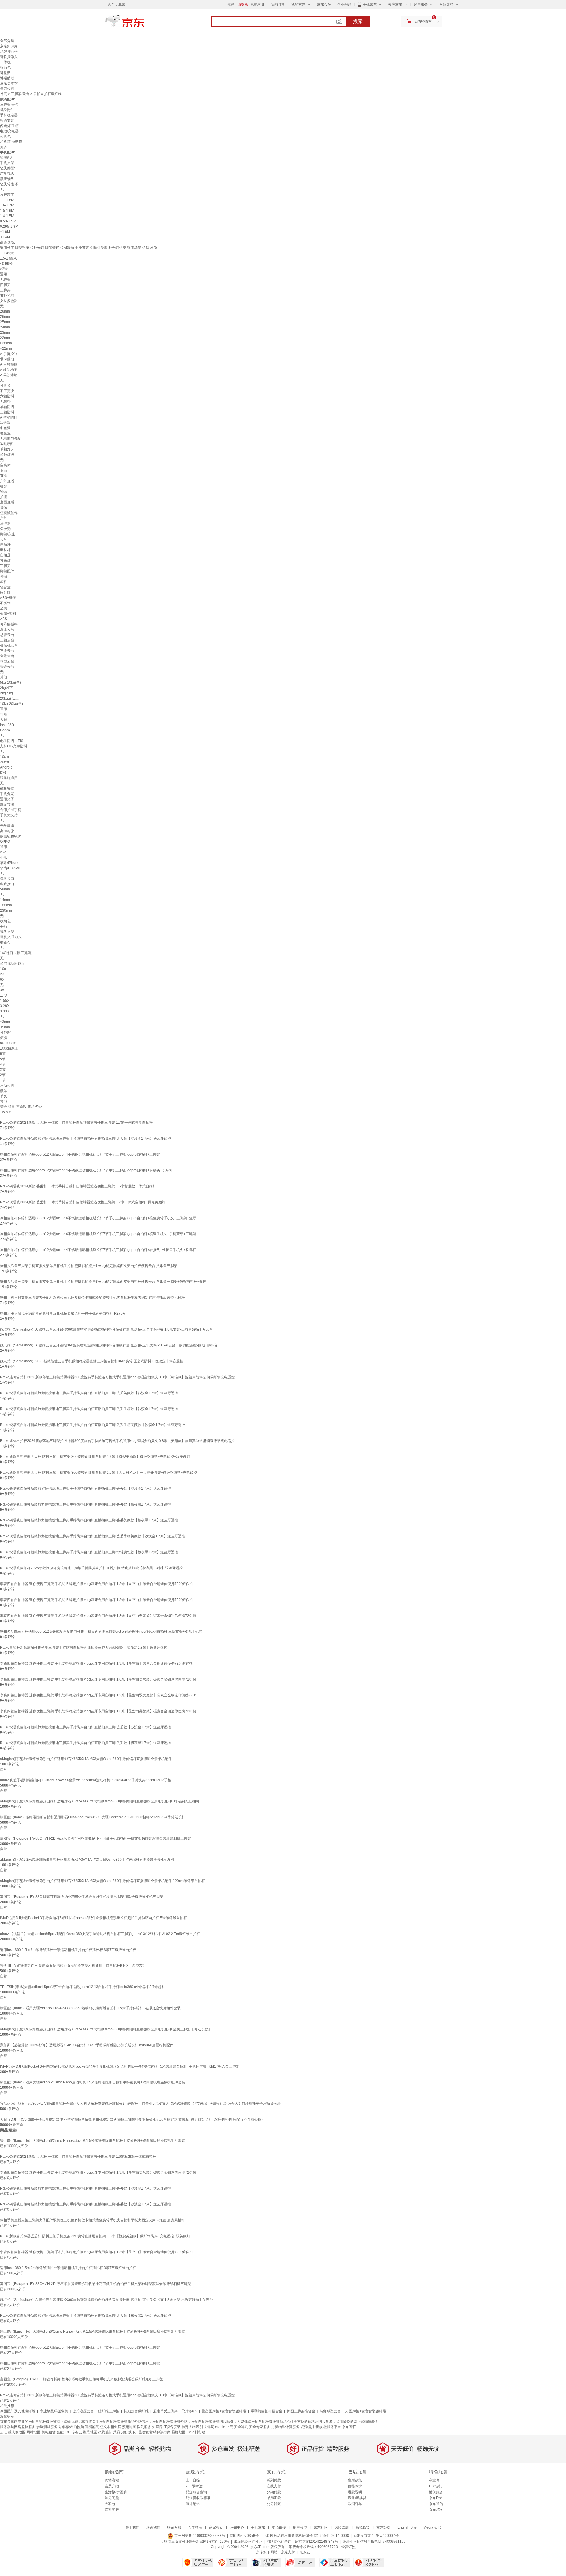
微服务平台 (332, 2427)
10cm (4, 757)
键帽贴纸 (7, 78)
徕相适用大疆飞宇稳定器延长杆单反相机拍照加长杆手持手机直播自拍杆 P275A (62, 1313)
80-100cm (8, 1043)
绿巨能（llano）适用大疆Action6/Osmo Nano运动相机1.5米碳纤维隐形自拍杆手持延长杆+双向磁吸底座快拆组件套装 (93, 2082)
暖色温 (5, 433)
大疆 (4, 720)
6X (2, 979)
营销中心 (237, 2527)
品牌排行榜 (9, 52)
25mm (5, 322)
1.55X (5, 1001)
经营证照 (348, 2547)
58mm (5, 889)
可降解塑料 (9, 624)
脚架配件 (7, 571)
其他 (4, 677)
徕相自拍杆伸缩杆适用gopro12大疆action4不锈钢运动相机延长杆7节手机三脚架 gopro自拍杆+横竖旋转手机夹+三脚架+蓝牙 (98, 1218)
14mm (5, 900)
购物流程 (112, 2480)
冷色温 (5, 423)
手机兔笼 (7, 794)
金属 (4, 608)
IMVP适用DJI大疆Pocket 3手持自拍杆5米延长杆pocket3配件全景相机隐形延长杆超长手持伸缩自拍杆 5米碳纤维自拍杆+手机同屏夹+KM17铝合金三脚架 (120, 2066)
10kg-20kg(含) (11, 704)
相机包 (5, 136)
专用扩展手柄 (11, 810)
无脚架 (5, 280)
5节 (3, 1059)
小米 (4, 857)
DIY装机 (435, 2486)
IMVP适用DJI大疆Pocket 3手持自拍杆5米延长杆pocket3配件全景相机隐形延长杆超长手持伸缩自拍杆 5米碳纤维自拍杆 (93, 1918)
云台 (4, 539)
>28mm (6, 343)
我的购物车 (423, 22)
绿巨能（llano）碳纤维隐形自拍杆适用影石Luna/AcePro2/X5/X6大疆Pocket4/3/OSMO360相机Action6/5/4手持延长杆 (93, 1817)
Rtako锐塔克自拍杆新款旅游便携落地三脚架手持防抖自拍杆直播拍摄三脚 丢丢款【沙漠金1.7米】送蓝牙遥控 (85, 1139)
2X (2, 974)
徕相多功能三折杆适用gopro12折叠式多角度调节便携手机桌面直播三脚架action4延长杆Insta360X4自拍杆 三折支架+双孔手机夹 (101, 1632)
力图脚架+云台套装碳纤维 (366, 2411)
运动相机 (7, 1085)
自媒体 (5, 465)
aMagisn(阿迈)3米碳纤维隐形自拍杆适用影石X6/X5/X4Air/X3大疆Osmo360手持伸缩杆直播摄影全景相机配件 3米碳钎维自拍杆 (100, 1801)
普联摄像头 (9, 57)
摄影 (4, 486)
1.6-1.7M (7, 205)
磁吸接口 (7, 884)
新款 (319, 2427)
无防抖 (5, 401)
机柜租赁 (49, 2432)
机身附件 (7, 110)
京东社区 (321, 2527)
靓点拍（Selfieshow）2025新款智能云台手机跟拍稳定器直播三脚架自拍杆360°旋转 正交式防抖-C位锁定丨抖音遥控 (92, 1361)
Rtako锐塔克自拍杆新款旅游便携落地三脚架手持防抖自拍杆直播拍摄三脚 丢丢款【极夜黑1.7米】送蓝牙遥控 (85, 1504)
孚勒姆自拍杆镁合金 (266, 2411)
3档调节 (6, 444)
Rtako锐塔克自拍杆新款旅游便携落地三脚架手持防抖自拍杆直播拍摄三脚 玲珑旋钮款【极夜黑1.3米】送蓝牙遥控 (89, 1552)
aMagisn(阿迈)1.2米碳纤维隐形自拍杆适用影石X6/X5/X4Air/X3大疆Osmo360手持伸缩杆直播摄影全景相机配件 (87, 1860)
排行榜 (200, 2432)
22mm (5, 338)
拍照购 (79, 2427)
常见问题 (112, 2498)
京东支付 (288, 2552)
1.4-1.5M (7, 216)
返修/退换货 (357, 2498)
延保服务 (436, 2492)
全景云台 (7, 656)
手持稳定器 (9, 115)
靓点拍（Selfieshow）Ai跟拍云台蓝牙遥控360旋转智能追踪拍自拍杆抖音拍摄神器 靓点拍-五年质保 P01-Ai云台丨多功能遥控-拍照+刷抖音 (109, 1345)
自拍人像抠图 (15, 2432)
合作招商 (195, 2527)
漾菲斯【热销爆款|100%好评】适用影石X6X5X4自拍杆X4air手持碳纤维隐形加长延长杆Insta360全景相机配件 (87, 2045)
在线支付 (274, 2486)
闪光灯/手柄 (9, 126)
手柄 (4, 926)
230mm (6, 911)
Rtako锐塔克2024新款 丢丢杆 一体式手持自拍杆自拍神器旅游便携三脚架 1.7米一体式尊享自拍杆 (76, 1123)
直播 (4, 476)
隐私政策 (363, 2527)
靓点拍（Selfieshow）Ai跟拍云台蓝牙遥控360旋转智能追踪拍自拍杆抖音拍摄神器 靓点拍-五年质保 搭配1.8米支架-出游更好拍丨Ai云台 (106, 1329)
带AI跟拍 (7, 359)
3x (2, 990)
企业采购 (344, 4)
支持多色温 (9, 301)
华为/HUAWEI (11, 868)
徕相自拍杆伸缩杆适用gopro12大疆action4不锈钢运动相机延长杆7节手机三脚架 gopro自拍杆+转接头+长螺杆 (86, 1170)
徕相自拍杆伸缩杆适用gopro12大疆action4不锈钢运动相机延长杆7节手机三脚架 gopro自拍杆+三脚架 (80, 1154)
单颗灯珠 (7, 449)
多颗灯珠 (7, 455)
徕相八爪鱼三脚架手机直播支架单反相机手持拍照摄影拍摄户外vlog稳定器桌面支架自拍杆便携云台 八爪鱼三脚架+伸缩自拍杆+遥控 (103, 1282)
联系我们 (153, 2527)
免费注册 (257, 4)
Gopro (5, 730)
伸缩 (4, 576)
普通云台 (7, 667)
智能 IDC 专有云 (69, 2432)
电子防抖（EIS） (13, 741)
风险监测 (342, 2527)
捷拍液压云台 (83, 2411)
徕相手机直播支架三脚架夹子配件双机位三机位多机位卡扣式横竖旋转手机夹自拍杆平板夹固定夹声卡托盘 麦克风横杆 (92, 1298)
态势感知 (105, 2432)
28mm (5, 311)
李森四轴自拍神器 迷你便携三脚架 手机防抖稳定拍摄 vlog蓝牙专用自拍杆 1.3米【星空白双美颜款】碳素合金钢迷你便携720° (98, 1695)
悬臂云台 (7, 635)
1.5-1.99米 (8, 258)
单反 (4, 1096)
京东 (144, 24)
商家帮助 (216, 2527)
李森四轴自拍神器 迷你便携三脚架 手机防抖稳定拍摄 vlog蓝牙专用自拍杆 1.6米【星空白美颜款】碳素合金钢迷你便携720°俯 (98, 1679)
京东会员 (324, 4)
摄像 (4, 508)
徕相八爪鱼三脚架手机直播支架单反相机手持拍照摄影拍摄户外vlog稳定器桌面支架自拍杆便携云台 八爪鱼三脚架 (89, 1266)
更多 (4, 147)
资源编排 (307, 2427)
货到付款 (274, 2480)
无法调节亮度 (11, 439)
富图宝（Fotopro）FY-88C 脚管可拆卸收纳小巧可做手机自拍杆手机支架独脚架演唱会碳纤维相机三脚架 (82, 1897)
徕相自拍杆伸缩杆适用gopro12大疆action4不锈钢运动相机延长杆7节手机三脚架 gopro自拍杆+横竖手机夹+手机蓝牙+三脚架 (98, 1234)
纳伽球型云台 (330, 2411)
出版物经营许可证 (248, 2542)
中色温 (5, 428)
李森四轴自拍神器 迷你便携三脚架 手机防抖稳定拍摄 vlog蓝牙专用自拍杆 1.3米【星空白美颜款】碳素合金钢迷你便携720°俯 (98, 1616)
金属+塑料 (8, 614)
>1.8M (5, 232)
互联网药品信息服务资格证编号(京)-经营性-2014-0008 (306, 2536)
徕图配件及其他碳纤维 (18, 2411)
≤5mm (5, 1027)
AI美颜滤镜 (9, 375)
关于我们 (132, 2527)
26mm (5, 317)
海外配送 (193, 2504)
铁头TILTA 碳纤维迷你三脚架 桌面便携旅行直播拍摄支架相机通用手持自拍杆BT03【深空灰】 (73, 1966)
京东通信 (436, 2504)
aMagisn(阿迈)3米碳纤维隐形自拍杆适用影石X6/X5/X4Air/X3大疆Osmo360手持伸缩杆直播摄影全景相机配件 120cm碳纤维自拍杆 (102, 1881)
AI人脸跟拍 (9, 364)
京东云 (305, 2552)
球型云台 (7, 661)
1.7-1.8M (7, 200)
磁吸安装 (7, 789)
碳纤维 (5, 592)
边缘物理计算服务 (285, 2427)
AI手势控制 (9, 354)
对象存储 (65, 2427)
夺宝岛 (434, 2480)
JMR (190, 2432)
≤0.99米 (6, 264)
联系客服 (112, 2510)
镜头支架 (7, 932)
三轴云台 (7, 640)
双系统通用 (9, 778)
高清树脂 (7, 831)
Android (6, 767)
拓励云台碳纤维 (136, 2411)
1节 (3, 1080)
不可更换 (7, 391)
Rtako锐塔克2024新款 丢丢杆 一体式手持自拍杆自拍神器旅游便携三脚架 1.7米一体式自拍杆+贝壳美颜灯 (83, 1202)
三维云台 (7, 651)
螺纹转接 (7, 804)
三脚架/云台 (20, 94)
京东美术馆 (9, 83)
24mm (5, 327)
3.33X (5, 1011)
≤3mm (5, 1022)
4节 (3, 1064)
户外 (4, 518)
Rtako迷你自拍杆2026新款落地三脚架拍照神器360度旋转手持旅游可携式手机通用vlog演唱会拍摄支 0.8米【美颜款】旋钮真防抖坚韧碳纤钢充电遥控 (117, 1441)
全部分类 (7, 41)
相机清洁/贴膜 (11, 142)
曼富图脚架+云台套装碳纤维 (224, 2411)
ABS (4, 619)
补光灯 (5, 561)
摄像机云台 (9, 645)
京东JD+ (436, 2510)
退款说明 (355, 2492)
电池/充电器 (9, 131)
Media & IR (432, 2527)
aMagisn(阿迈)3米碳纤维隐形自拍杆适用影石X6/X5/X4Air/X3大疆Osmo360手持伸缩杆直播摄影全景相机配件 (86, 1759)
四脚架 (5, 285)
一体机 (5, 62)
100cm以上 (9, 1048)
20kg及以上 (9, 698)
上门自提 (193, 2480)
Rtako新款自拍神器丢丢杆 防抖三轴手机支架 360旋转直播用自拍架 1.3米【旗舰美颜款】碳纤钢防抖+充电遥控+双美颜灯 (95, 1457)
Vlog (4, 492)
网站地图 (34, 2432)
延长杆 (5, 550)
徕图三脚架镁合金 (301, 2411)
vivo (3, 852)
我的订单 (278, 4)
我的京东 (298, 4)
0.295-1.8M (9, 227)
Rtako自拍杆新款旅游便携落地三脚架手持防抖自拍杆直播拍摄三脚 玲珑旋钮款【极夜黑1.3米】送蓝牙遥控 (84, 1648)
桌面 (4, 470)
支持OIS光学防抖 (14, 746)
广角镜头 (7, 174)
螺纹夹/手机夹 (11, 937)
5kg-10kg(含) (10, 683)
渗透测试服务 (47, 2427)
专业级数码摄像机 (54, 2411)
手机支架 (7, 163)
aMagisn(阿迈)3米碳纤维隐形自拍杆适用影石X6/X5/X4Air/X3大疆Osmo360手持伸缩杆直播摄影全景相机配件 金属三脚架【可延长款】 (106, 2029)
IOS (3, 773)
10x (3, 969)
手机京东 (370, 4)
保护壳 (5, 529)
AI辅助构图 (9, 370)
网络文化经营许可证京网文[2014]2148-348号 (302, 2542)
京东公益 (384, 2527)
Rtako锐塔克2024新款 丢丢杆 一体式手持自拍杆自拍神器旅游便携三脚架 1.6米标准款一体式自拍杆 (78, 1186)
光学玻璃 (7, 826)
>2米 (4, 269)
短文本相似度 (111, 2427)
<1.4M (5, 237)
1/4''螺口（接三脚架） (17, 953)
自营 (4, 1769)
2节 (3, 1075)
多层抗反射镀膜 (12, 964)
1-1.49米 (7, 253)
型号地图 (90, 2432)
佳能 (4, 714)
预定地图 (129, 2427)
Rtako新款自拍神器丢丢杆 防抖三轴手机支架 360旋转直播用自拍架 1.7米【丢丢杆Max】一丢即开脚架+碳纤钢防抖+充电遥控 (98, 1473)
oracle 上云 (224, 2427)
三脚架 (5, 290)
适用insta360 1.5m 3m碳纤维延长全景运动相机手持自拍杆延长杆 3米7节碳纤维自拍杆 (68, 1950)
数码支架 (7, 120)
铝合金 (5, 587)
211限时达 (194, 2486)
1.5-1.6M (7, 211)
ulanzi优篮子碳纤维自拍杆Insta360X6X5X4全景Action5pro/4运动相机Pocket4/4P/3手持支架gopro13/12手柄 (86, 1780)
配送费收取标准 (198, 2498)
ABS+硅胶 (8, 598)
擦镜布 (5, 942)
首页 (4, 94)
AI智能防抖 (9, 417)
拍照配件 (7, 158)
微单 (4, 1091)
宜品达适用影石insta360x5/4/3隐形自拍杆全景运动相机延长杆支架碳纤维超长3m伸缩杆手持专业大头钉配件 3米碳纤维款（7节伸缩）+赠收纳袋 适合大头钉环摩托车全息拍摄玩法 (140, 2104)
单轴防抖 (7, 407)
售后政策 (355, 2480)
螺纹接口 (7, 879)
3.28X (5, 1006)
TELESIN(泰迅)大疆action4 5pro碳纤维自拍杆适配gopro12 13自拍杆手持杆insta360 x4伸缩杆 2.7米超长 (83, 1987)
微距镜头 (7, 179)
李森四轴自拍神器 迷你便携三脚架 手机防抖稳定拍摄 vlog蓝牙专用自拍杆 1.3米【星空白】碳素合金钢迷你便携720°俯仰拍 (96, 1584)
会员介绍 (112, 2486)
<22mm (6, 348)
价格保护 (355, 2486)
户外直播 (7, 481)
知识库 (157, 2427)
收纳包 (5, 67)
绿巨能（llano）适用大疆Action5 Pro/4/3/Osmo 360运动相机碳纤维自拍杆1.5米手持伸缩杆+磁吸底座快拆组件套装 (90, 2008)
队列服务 (144, 2427)
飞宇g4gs (190, 2411)
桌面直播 (7, 502)
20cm (4, 762)
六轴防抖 (7, 396)
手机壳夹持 (9, 815)
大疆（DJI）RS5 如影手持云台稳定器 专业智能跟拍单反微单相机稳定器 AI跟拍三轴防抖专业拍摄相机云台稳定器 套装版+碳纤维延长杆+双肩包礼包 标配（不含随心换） (132, 2119)
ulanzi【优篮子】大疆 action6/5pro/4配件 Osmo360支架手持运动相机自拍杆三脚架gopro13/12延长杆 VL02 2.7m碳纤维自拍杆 (100, 1934)
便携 (4, 1038)
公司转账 (274, 2504)
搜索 (358, 21)
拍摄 (4, 497)
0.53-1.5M (8, 221)
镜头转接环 (9, 184)
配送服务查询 (196, 2492)
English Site (407, 2527)
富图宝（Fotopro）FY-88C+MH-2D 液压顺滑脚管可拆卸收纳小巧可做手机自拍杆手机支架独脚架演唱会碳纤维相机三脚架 (96, 1838)
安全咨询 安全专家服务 (252, 2427)
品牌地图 (179, 2432)
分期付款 (274, 2492)
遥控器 (5, 523)
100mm (6, 905)
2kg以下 (6, 688)
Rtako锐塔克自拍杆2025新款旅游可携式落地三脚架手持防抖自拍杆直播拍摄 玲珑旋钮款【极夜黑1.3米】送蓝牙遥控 (91, 1568)
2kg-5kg (6, 693)
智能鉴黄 (92, 2427)
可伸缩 (5, 1032)
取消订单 (355, 2504)
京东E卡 (435, 2498)
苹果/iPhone (10, 863)
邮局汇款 (274, 2498)
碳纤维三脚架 (109, 2411)
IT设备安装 (172, 2427)
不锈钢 (5, 603)
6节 (3, 1054)
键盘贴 (5, 73)
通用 (4, 274)
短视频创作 (9, 513)
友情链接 (279, 2527)
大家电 (110, 2504)
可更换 (5, 386)
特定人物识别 (192, 2427)
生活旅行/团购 (116, 2492)
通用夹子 (7, 799)
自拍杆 (5, 545)
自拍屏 (5, 555)
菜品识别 (120, 2432)
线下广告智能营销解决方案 (149, 2432)
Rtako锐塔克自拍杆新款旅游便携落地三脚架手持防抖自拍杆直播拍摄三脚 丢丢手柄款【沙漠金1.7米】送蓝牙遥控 (89, 1409)
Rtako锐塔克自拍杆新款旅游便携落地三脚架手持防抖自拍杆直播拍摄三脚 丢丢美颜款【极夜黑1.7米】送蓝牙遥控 (89, 1520)
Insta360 (7, 725)
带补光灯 (7, 295)
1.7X (4, 995)
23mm (5, 333)
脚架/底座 (8, 534)
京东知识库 (9, 46)
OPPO (5, 842)
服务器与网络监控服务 (18, 2427)
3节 (3, 1070)
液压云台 (7, 629)
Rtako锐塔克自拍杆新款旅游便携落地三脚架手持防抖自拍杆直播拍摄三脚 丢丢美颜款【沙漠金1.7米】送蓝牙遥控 (89, 1393)
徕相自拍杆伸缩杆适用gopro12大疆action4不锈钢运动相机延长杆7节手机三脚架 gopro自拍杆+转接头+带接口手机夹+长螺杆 (98, 1250)
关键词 (209, 2427)
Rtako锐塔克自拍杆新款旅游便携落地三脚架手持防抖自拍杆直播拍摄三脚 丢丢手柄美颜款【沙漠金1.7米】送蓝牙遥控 (93, 1425)
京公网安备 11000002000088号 (199, 2536)
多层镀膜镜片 (11, 836)
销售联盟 (300, 2527)
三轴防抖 (7, 412)
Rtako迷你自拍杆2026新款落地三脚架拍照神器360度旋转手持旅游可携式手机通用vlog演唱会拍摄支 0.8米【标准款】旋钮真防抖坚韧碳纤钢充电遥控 (117, 1377)
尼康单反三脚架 (165, 2411)
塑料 (4, 582)
